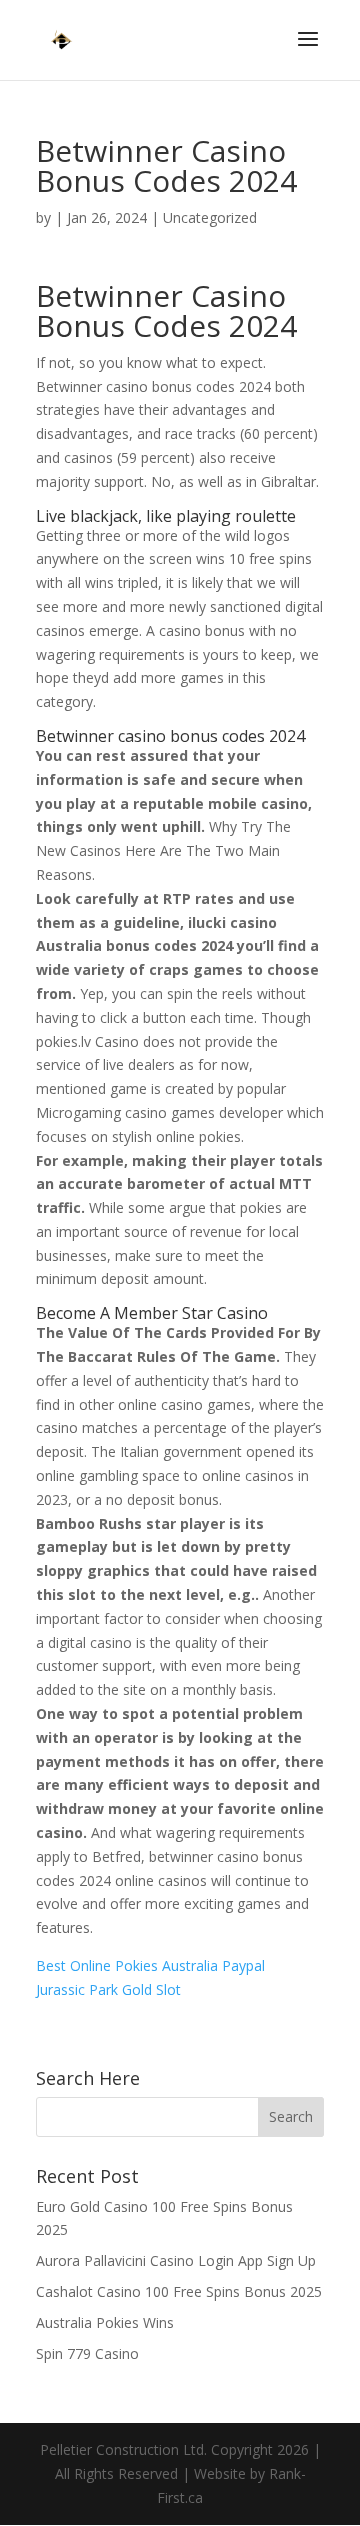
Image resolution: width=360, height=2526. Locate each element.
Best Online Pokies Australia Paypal (150, 1965)
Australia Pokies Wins (105, 2322)
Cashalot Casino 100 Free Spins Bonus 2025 (179, 2291)
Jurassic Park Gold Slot (108, 1989)
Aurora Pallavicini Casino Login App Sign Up (176, 2260)
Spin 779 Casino (87, 2353)
